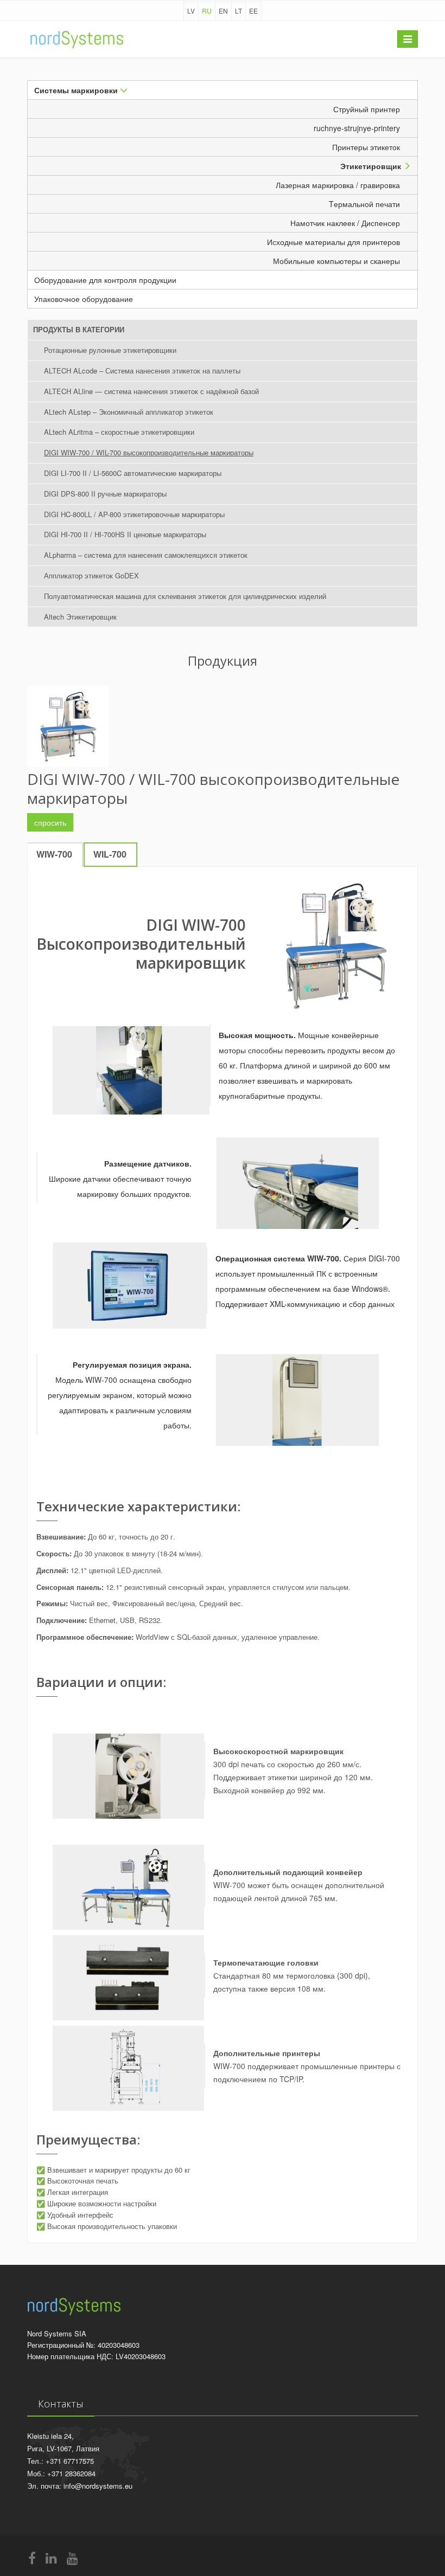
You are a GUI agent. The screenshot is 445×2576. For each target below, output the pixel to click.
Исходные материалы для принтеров (339, 242)
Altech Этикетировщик (80, 617)
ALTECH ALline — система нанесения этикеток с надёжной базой (151, 391)
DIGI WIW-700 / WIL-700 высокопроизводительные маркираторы (149, 452)
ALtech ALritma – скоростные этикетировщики (119, 432)
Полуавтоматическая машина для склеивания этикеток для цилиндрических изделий (185, 596)
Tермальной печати (370, 204)
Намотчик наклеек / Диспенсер (351, 223)
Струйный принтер (372, 109)
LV (191, 11)
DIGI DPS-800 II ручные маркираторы (105, 494)
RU (207, 11)
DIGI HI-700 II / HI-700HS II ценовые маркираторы (125, 534)
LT (239, 11)
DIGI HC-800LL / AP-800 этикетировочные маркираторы (134, 514)
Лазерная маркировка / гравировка (343, 185)
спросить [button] (50, 822)
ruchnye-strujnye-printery (362, 128)
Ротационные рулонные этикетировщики (110, 350)
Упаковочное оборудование (84, 299)
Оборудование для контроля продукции (105, 280)
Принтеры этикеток (371, 147)
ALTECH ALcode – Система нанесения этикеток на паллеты (142, 371)
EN (223, 11)
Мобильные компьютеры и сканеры (342, 261)
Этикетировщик (372, 166)
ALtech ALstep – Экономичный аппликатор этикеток (129, 412)
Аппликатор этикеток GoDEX (91, 575)
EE (253, 11)
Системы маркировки (77, 90)
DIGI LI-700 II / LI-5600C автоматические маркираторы (133, 473)
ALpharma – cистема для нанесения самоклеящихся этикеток (146, 555)
